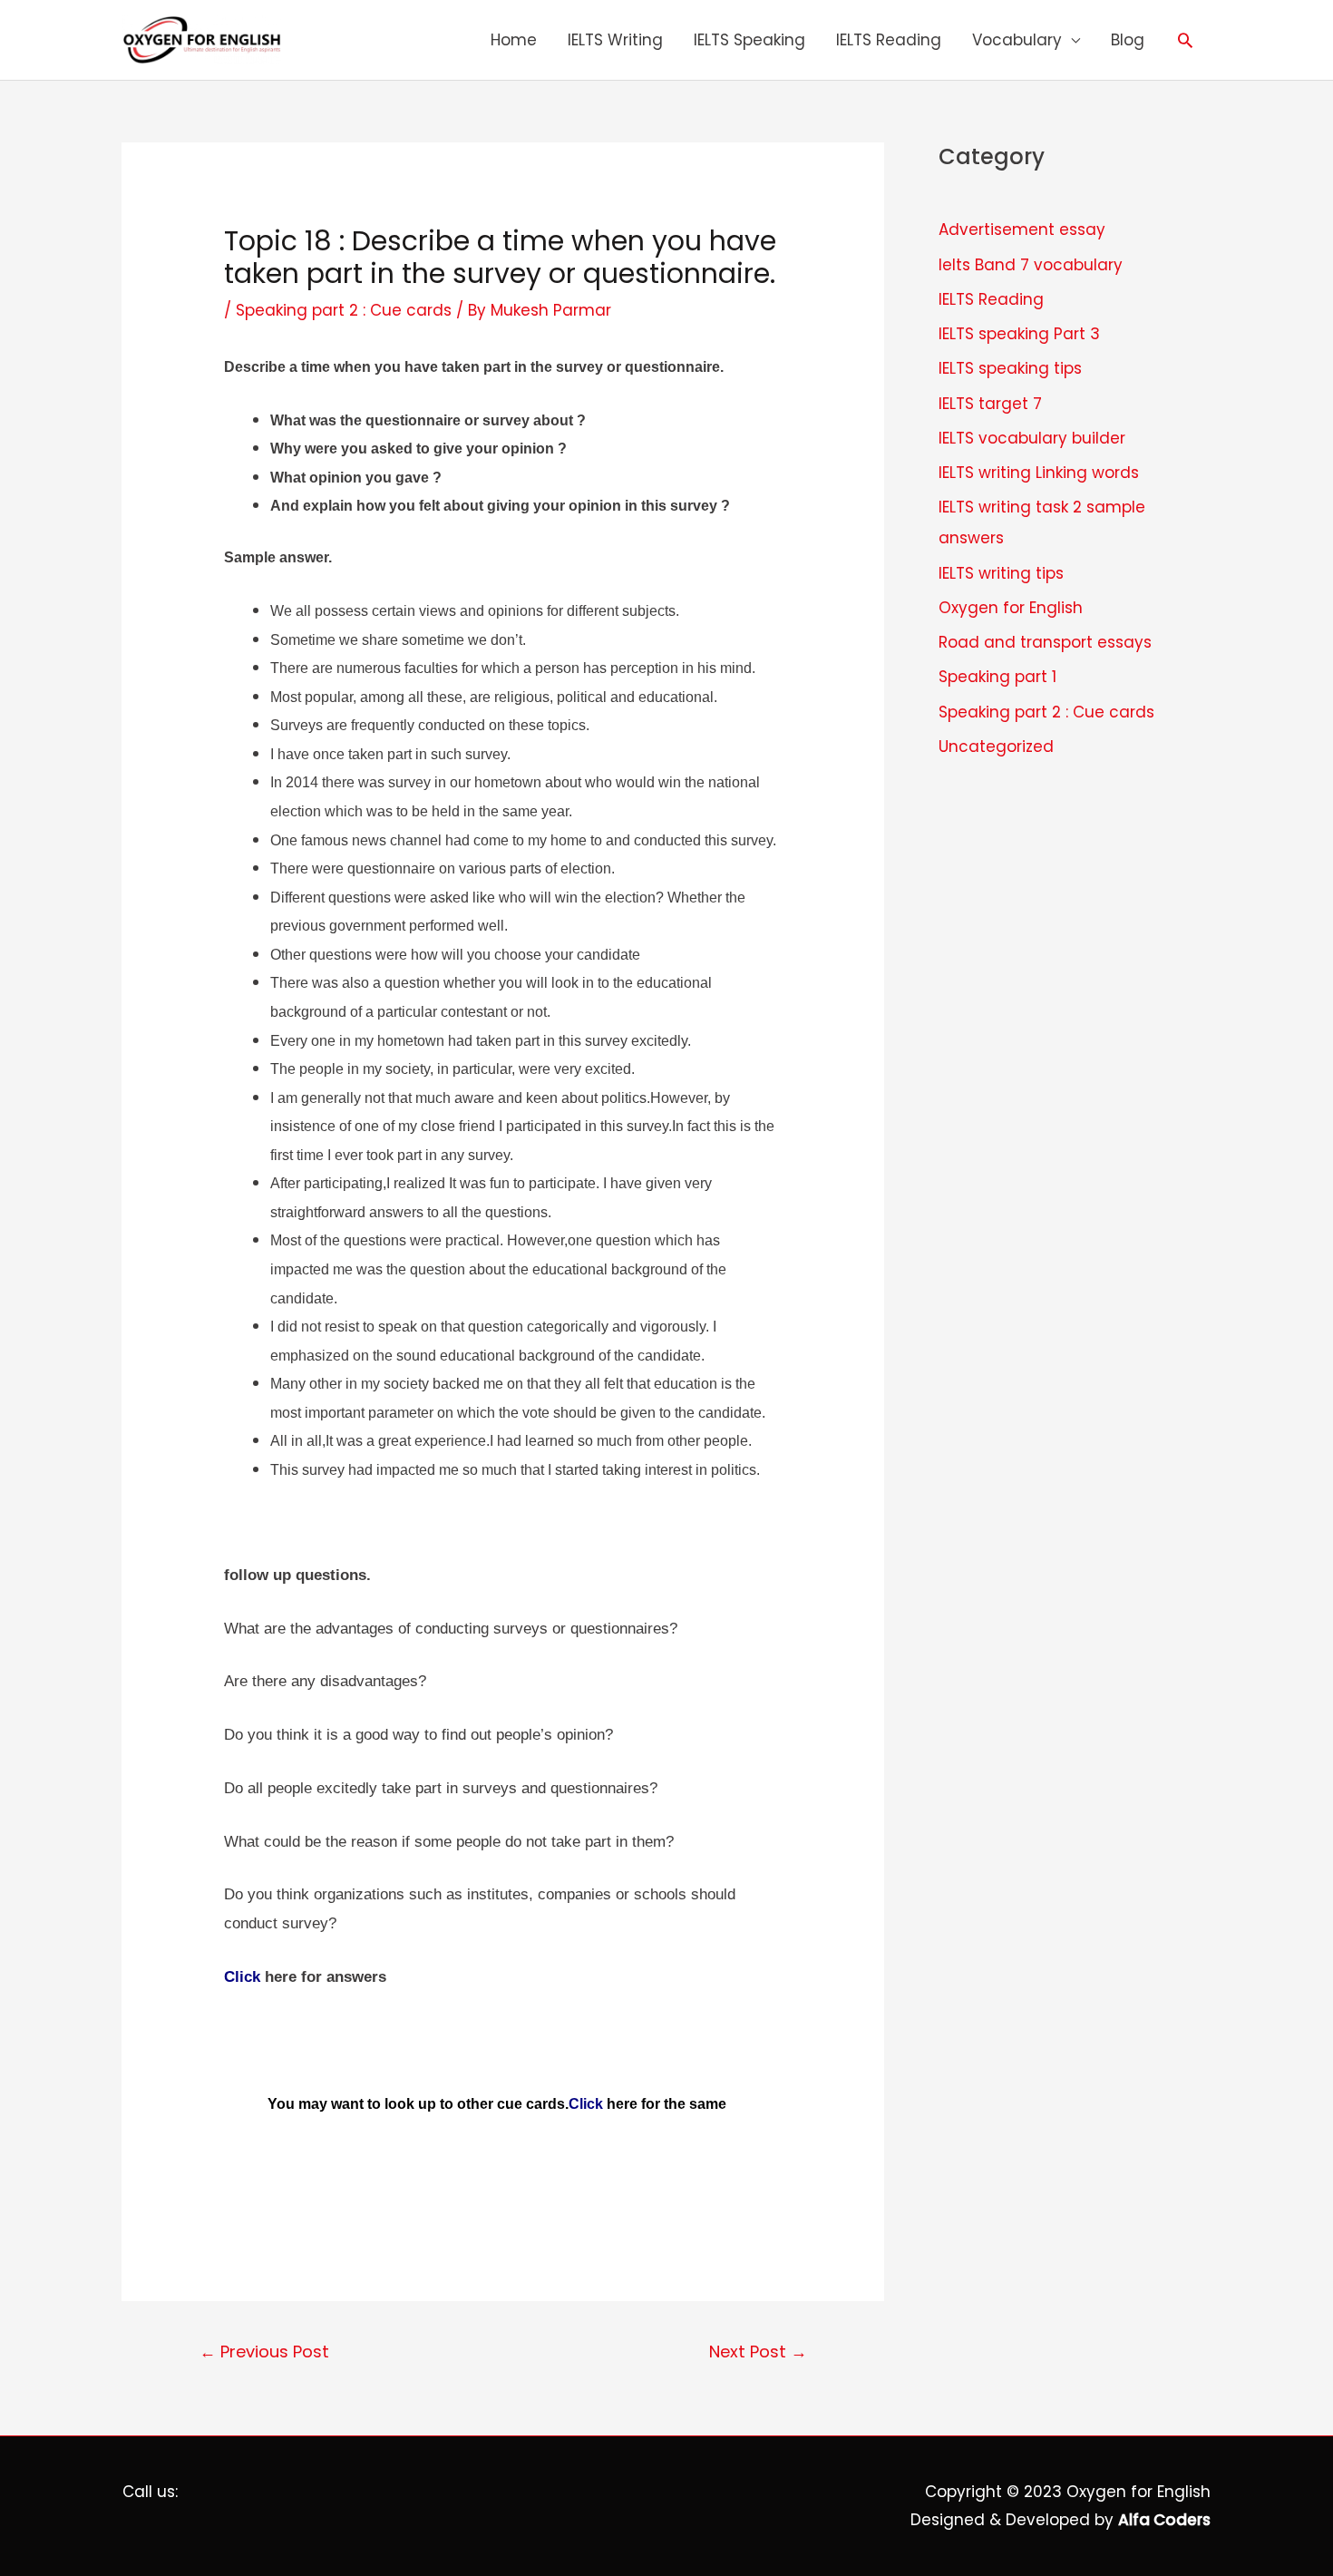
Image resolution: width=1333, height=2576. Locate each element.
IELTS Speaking (749, 40)
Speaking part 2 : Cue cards (344, 310)
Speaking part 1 (997, 677)
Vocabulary (1017, 40)
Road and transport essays (1045, 642)
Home (514, 40)
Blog (1128, 40)
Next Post (758, 2352)
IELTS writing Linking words (1039, 473)
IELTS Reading (889, 40)
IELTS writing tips (1001, 573)
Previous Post (264, 2352)
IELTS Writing (615, 40)
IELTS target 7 (990, 404)
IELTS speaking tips (1010, 368)
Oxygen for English (1011, 608)
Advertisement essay (1022, 229)
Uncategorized (996, 746)
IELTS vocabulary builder (1032, 438)
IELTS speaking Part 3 (1019, 334)
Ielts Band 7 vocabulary (1031, 265)
